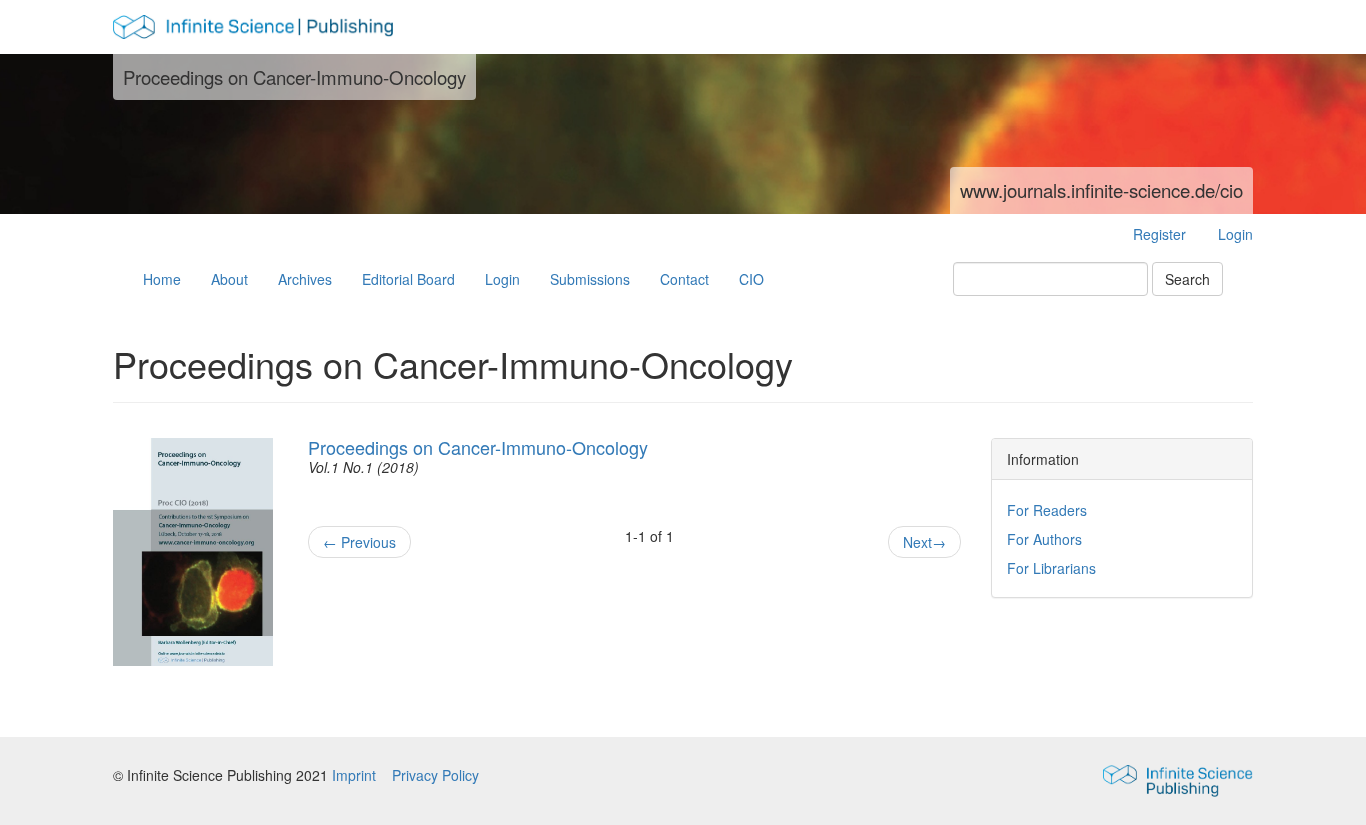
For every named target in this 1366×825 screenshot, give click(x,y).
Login (1235, 234)
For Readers (1047, 510)
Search (1187, 279)
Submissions (590, 279)
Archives (305, 279)
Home (162, 279)
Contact (684, 279)
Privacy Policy (435, 775)
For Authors (1044, 539)
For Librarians (1051, 568)
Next (924, 542)
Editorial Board (408, 279)
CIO (751, 279)
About (229, 279)
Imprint (356, 775)
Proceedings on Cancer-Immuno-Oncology (478, 447)
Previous (359, 542)
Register (1159, 234)
